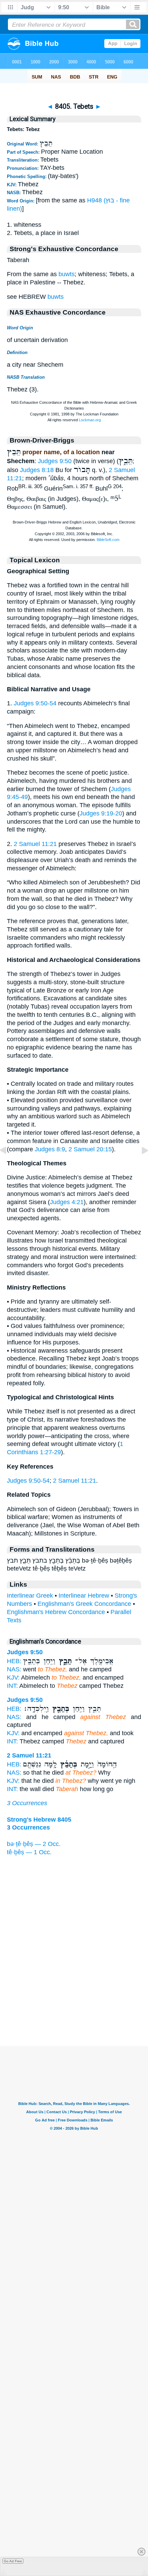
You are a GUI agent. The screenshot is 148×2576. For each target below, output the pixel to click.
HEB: (14, 1661)
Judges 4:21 (67, 1202)
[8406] (139, 1166)
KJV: (13, 1678)
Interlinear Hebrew (84, 1596)
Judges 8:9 (50, 1149)
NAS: (14, 1669)
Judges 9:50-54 (35, 703)
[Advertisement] (74, 2003)
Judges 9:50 (55, 461)
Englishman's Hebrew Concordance (56, 1612)
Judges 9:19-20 (101, 813)
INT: (12, 1686)
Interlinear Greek (30, 1596)
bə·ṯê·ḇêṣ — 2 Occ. (34, 1844)
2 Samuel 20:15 (90, 1149)
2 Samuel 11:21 (35, 844)
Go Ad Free (13, 2561)
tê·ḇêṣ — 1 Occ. (29, 1852)
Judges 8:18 (37, 470)
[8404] (9, 1166)
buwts (67, 274)
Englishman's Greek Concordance (84, 1604)
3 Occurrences (27, 1803)
